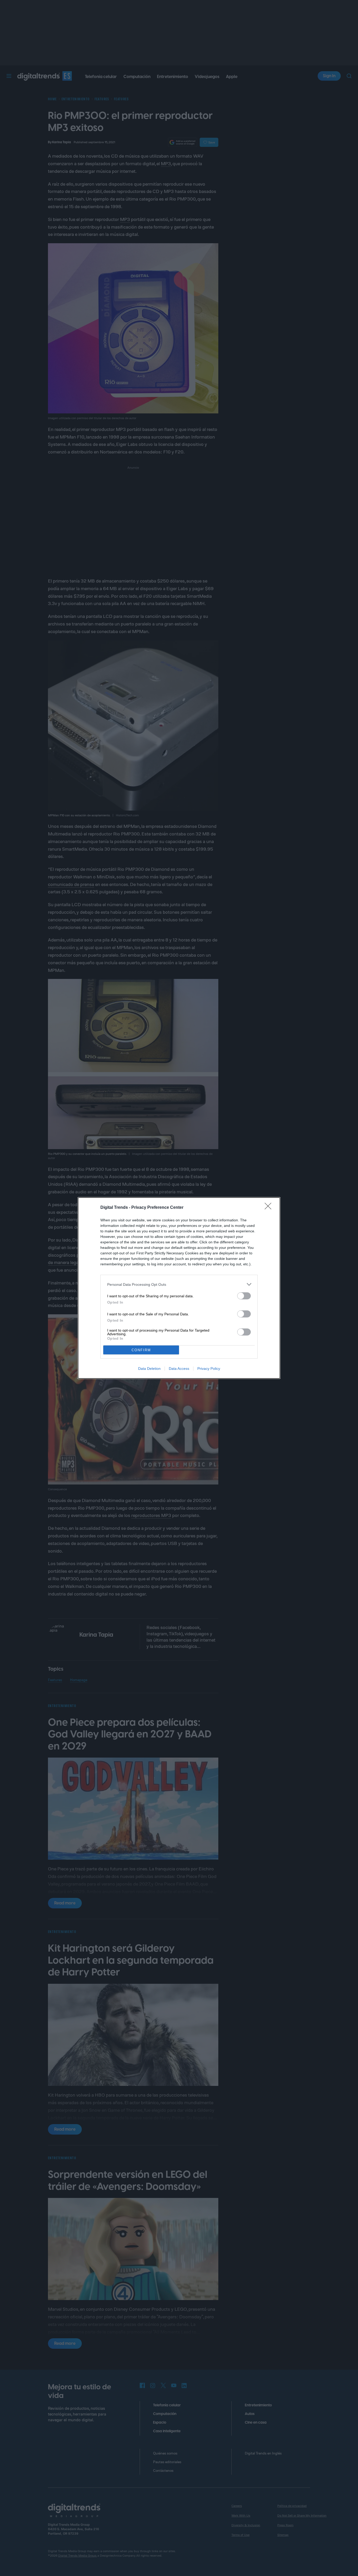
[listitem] (179, 1284)
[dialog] (179, 1288)
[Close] (270, 1208)
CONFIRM (141, 1350)
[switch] (244, 1296)
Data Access (179, 1369)
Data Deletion (149, 1369)
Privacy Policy (209, 1369)
